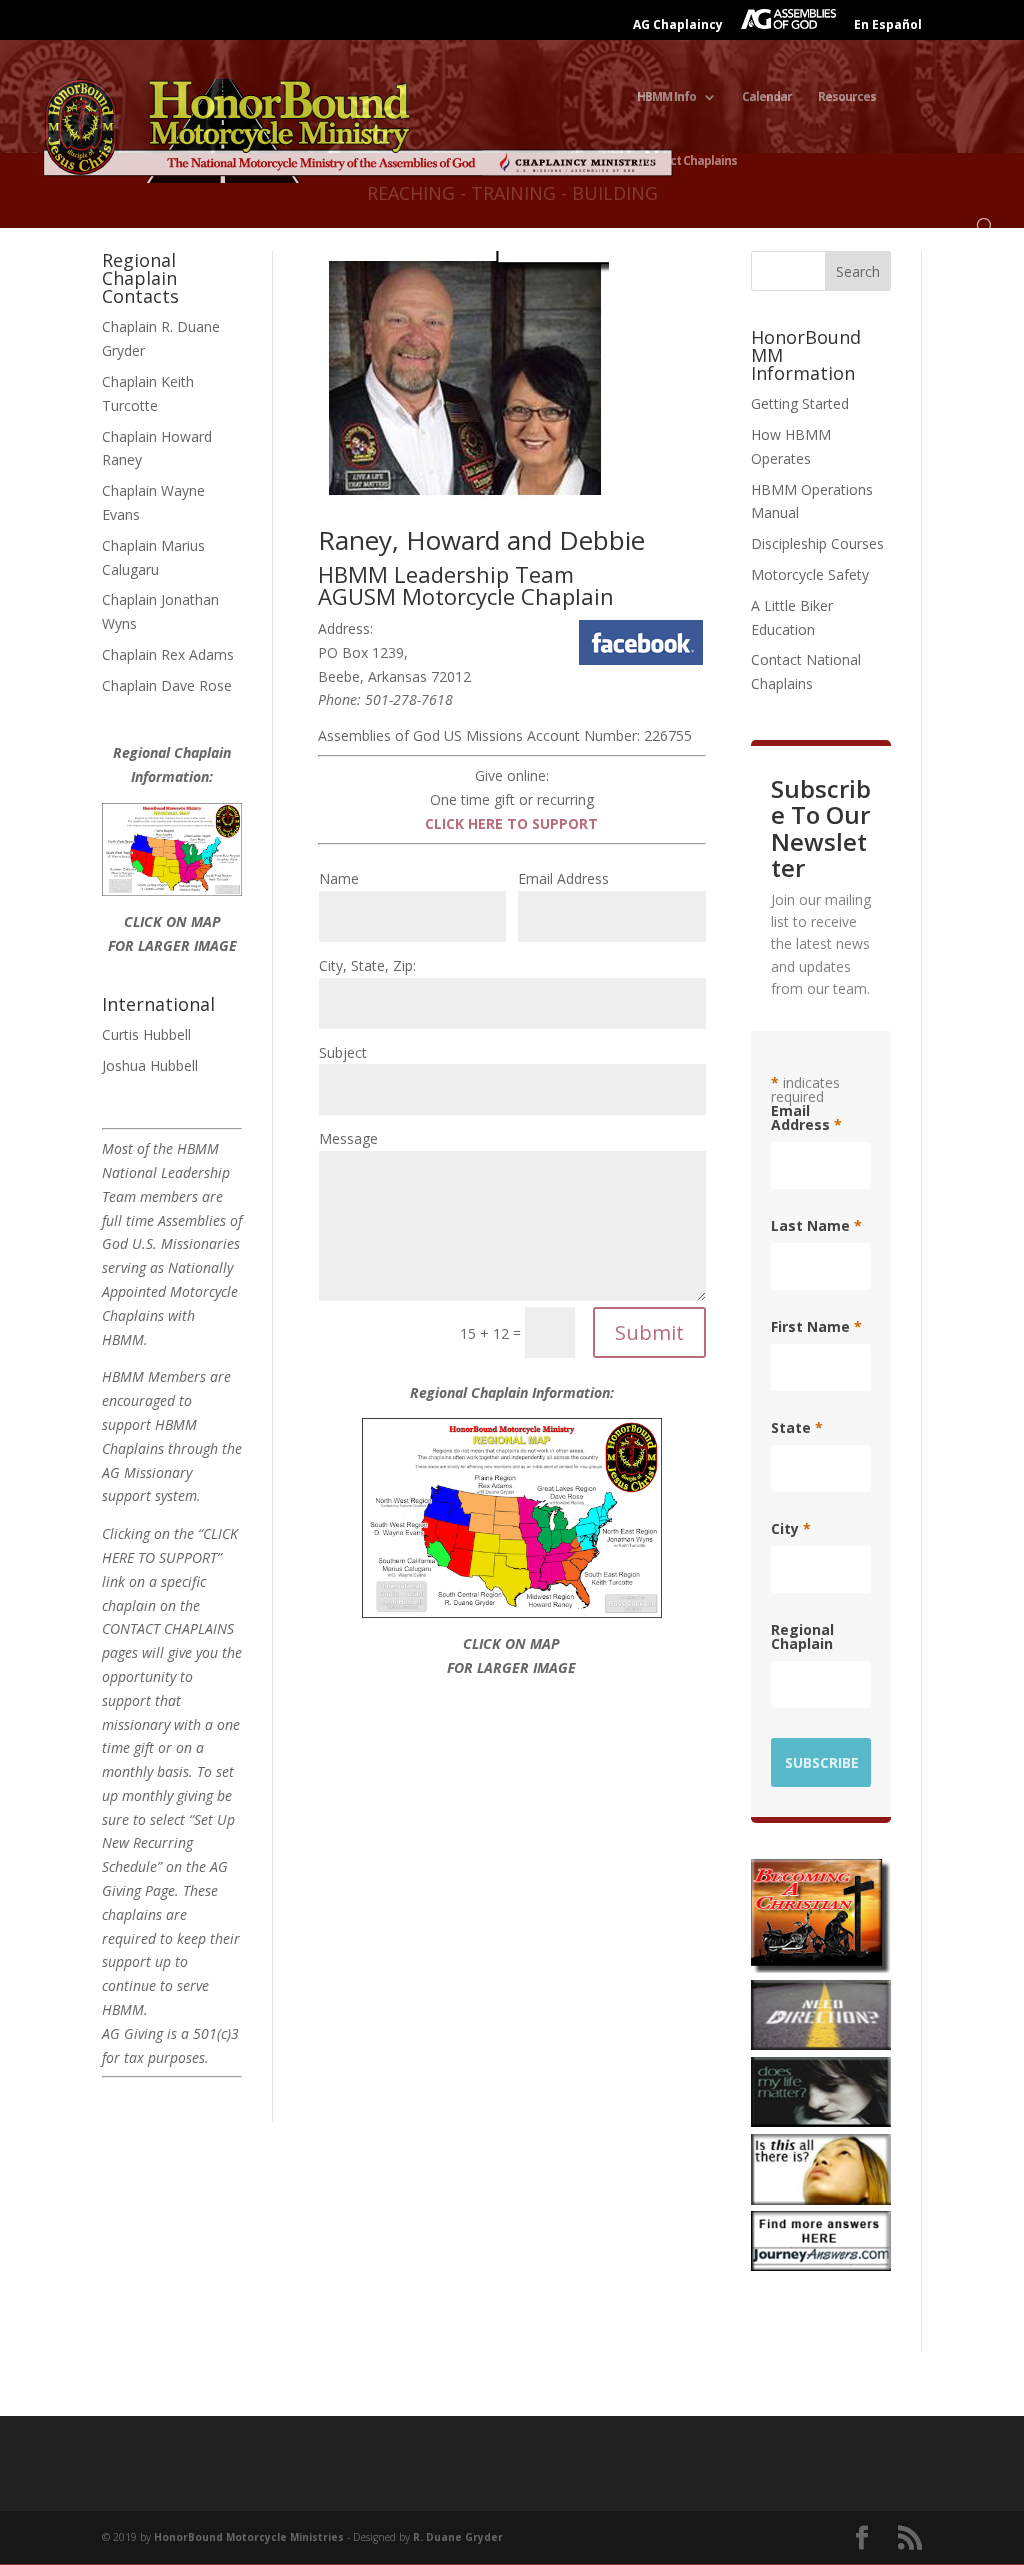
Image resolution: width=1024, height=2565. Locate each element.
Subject (343, 1052)
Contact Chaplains (687, 161)
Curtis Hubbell (146, 1034)
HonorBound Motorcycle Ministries (249, 2537)
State (797, 1428)
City (791, 1529)
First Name (816, 1327)
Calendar (767, 97)
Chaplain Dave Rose (167, 685)
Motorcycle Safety (810, 574)
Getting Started (800, 403)
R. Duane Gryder (458, 2537)
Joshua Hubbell (150, 1065)
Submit (649, 1332)
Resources (847, 97)
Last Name (816, 1226)
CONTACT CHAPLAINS (168, 1628)
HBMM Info (666, 97)
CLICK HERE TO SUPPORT (511, 823)
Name (339, 878)
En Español (888, 26)
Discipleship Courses (817, 543)
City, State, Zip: (367, 965)
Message (348, 1138)
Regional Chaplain (802, 1637)
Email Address (563, 878)
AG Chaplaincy (678, 26)
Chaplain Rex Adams (168, 654)
